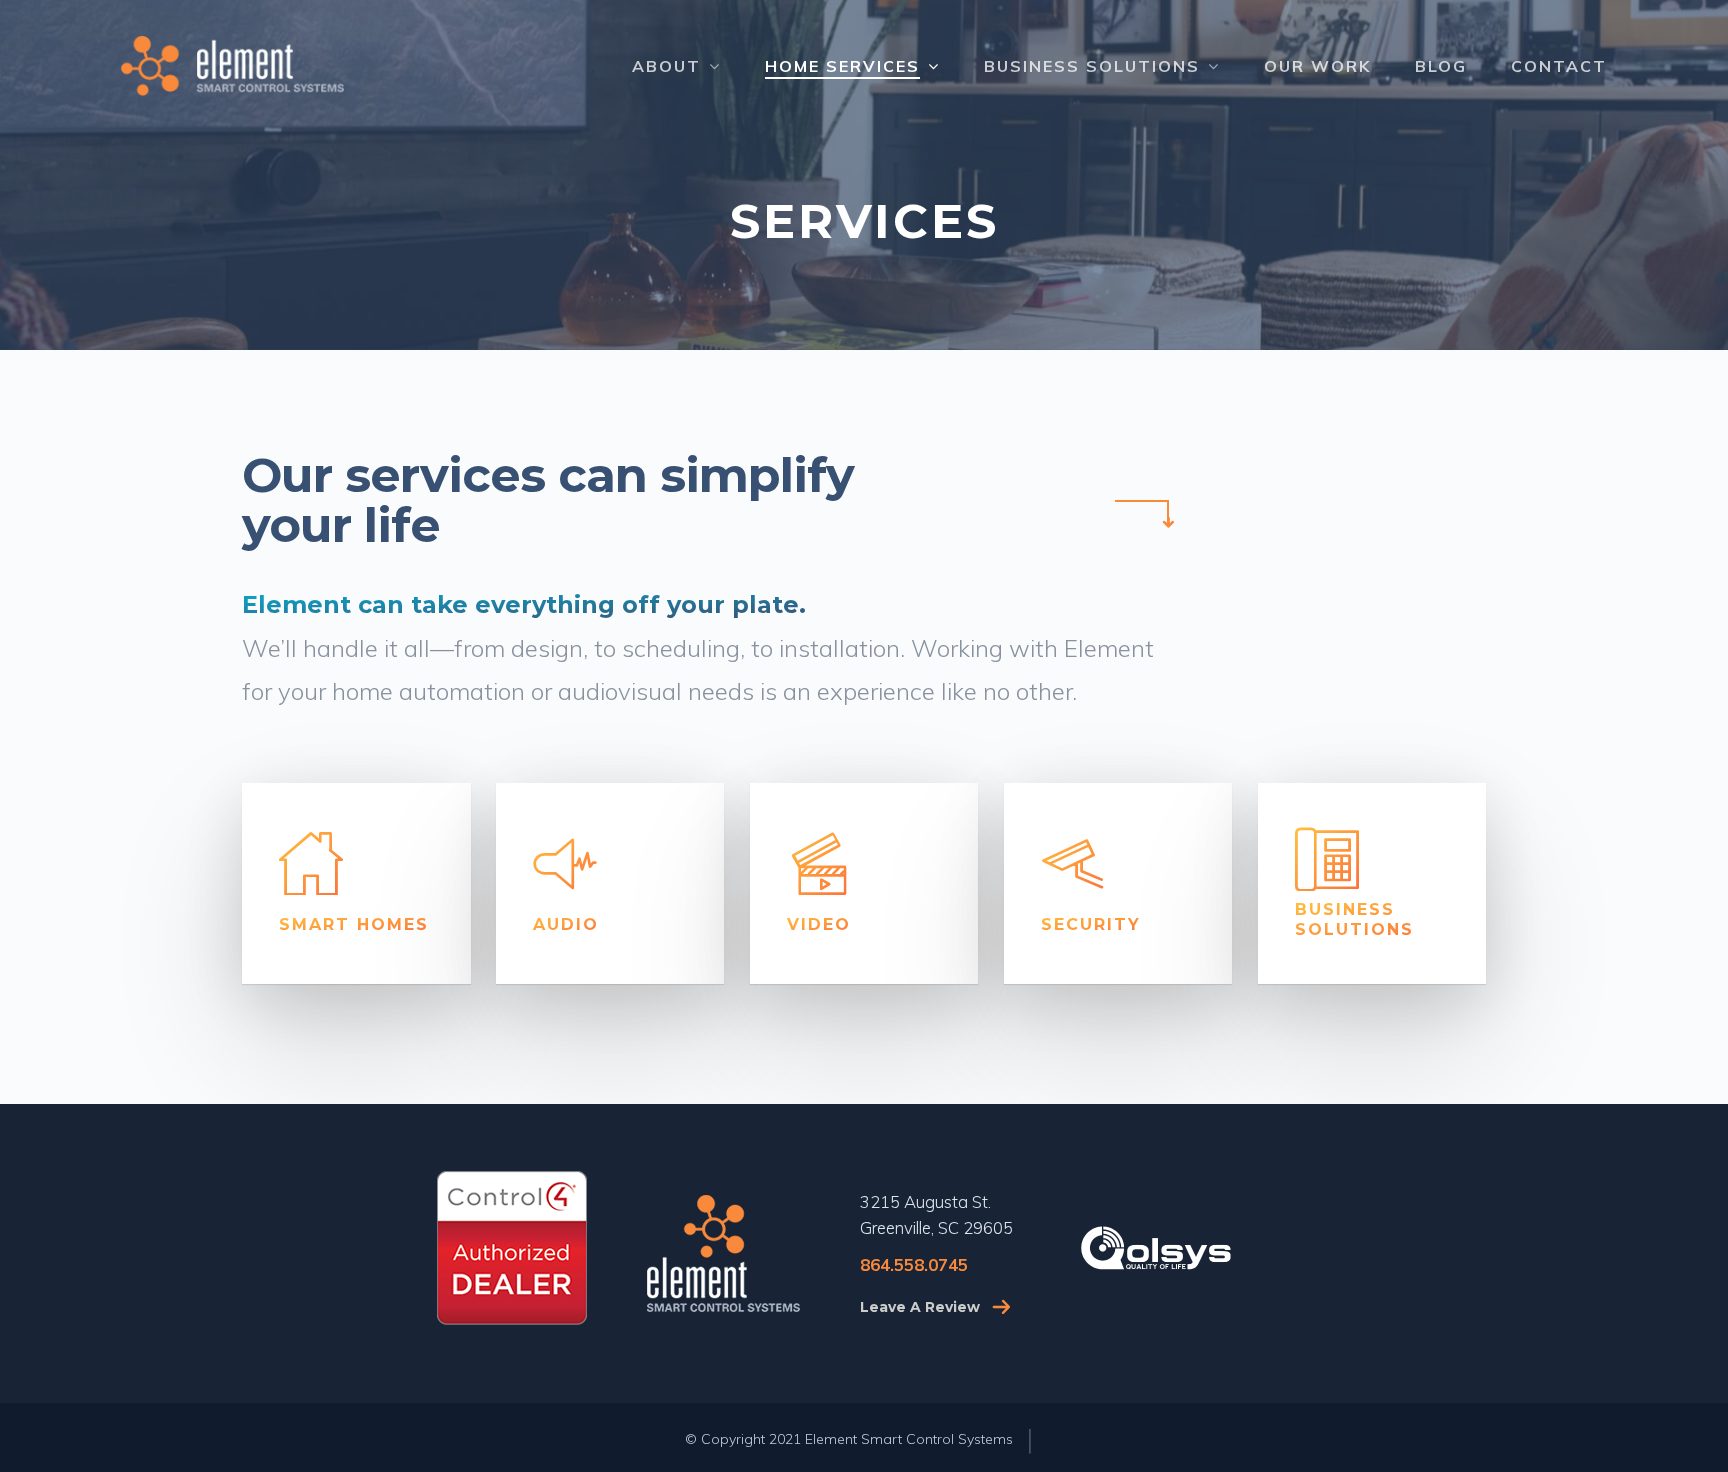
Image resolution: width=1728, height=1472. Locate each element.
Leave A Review (920, 1307)
